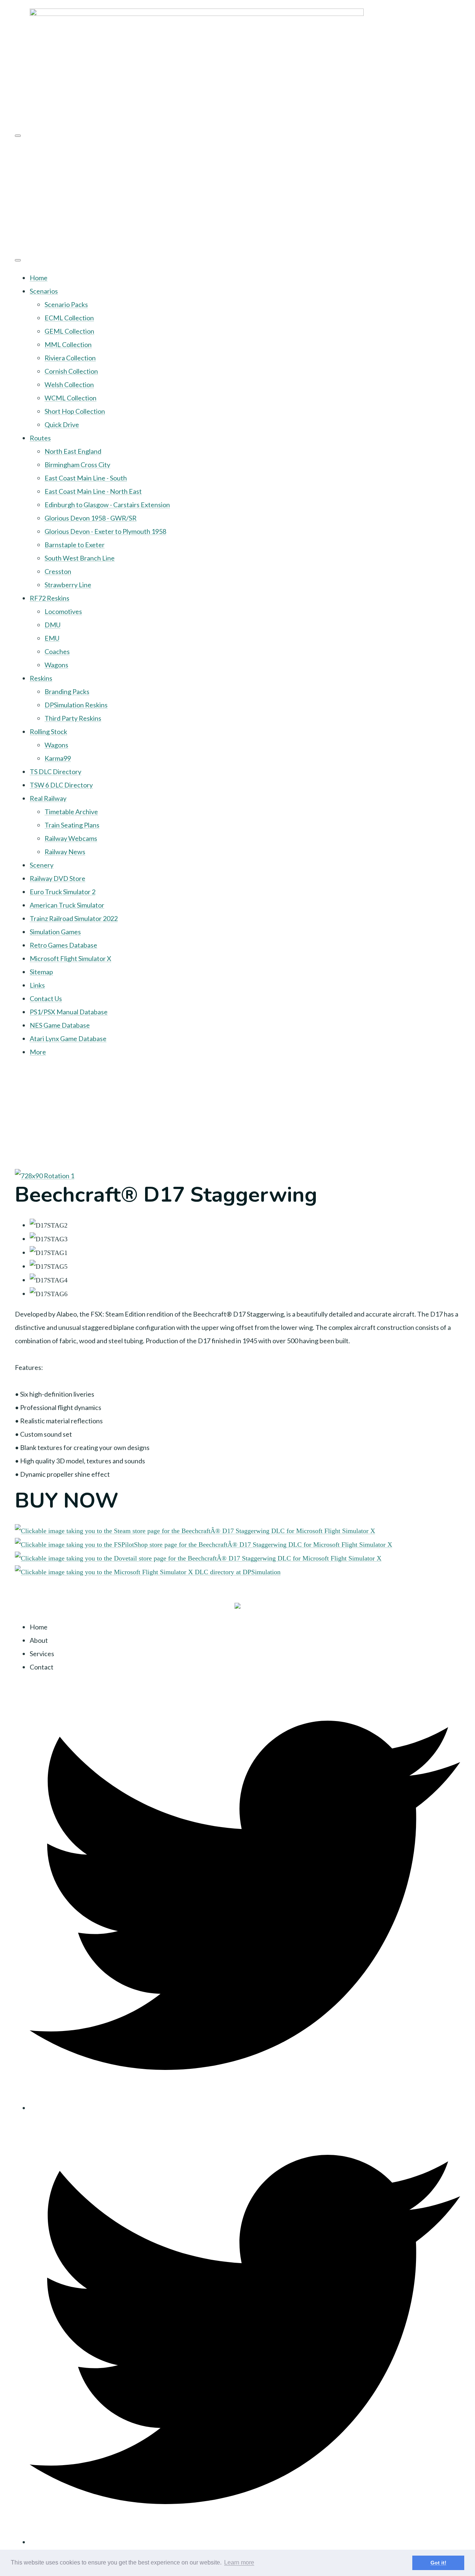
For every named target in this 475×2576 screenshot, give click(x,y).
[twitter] (245, 2108)
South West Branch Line (80, 558)
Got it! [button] (438, 2563)
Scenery (42, 865)
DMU (53, 625)
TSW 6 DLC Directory (61, 785)
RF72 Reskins (50, 598)
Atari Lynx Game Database (68, 1038)
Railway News (65, 852)
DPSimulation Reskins (76, 705)
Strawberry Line (68, 585)
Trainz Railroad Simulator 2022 (74, 918)
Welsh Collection (69, 384)
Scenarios (44, 291)
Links (37, 985)
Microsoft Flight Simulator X (71, 958)
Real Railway (48, 798)
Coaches (57, 651)
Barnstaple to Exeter (75, 545)
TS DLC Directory (55, 772)
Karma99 (58, 758)
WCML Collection (71, 398)
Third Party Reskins (73, 718)
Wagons (56, 665)
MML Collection (68, 344)
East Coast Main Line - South (86, 478)
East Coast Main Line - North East (93, 491)
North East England (73, 451)
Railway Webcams (71, 838)
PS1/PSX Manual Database (69, 1012)
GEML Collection (69, 331)
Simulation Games (55, 932)
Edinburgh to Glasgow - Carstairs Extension (107, 505)
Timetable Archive (71, 812)
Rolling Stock (48, 731)
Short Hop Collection (75, 411)
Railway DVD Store (58, 878)
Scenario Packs (66, 304)
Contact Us (46, 998)
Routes (40, 438)
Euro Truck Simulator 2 (63, 892)
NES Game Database (60, 1025)
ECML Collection (69, 318)
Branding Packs (67, 691)
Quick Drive (62, 425)
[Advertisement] (237, 195)
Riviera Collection (70, 358)
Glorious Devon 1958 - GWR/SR (91, 518)
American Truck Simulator (67, 905)
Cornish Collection (71, 371)
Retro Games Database (63, 945)
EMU (52, 638)
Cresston (58, 571)
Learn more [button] (239, 2562)
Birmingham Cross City (77, 465)
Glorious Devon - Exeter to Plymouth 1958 (105, 531)
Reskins (41, 678)
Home (39, 278)
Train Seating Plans (72, 825)
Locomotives (63, 611)
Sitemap (41, 972)
